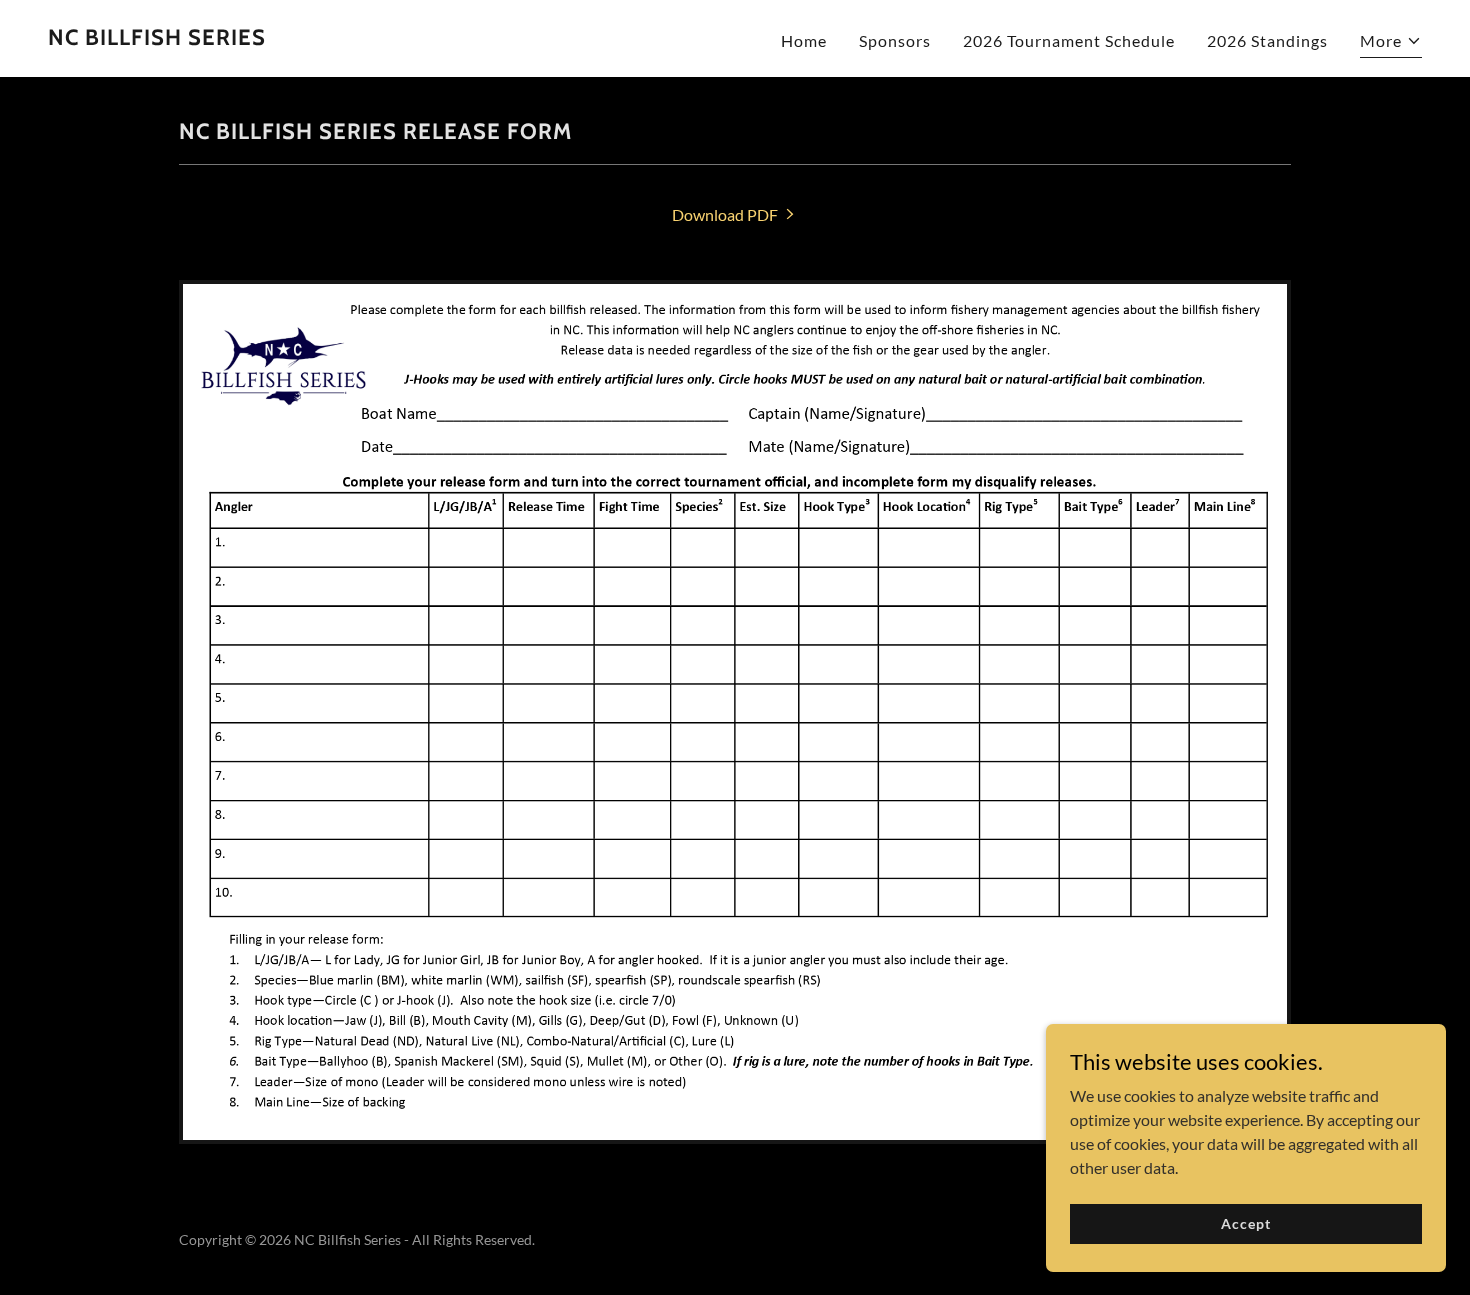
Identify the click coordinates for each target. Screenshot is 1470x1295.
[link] (157, 38)
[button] (1391, 43)
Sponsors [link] (895, 40)
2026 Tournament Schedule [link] (1069, 40)
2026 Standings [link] (1267, 40)
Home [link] (804, 40)
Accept (1245, 1223)
